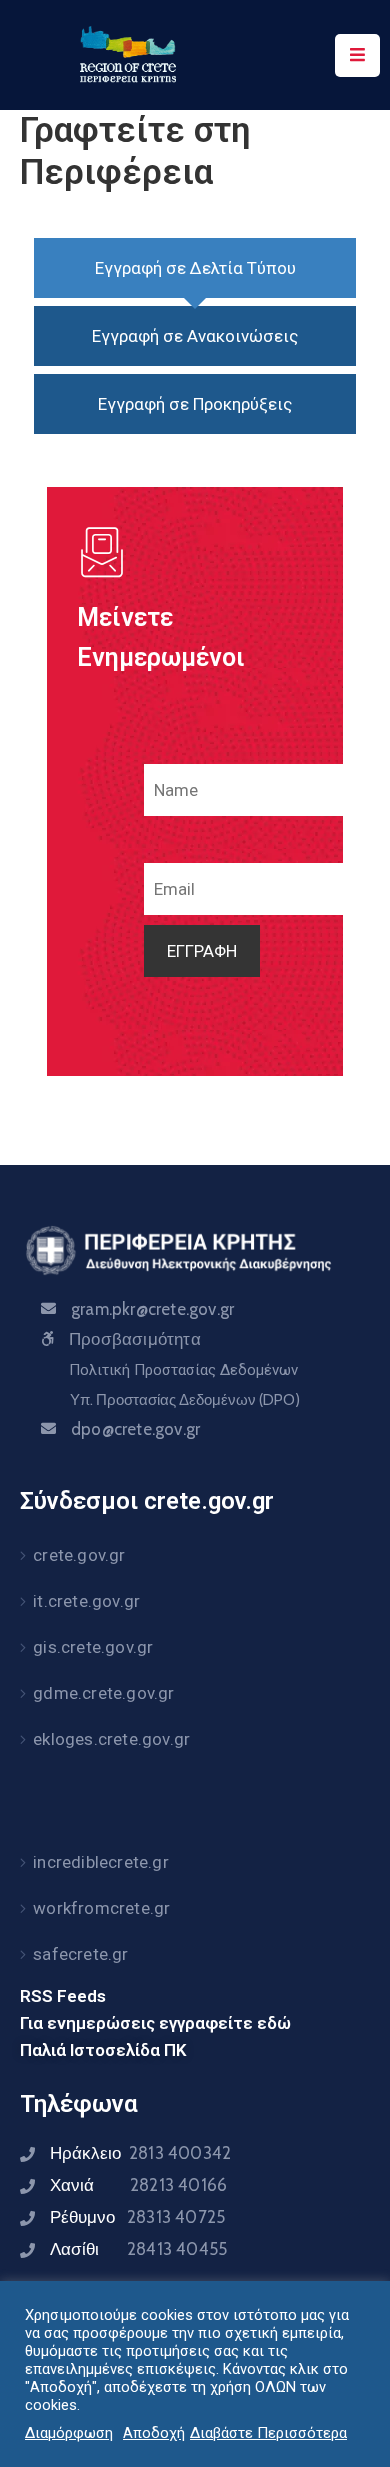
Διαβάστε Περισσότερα (268, 2433)
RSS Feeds (63, 1996)
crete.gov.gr (79, 1555)
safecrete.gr (80, 1954)
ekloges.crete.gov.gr (111, 1739)
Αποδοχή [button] (154, 2433)
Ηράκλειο (140, 2153)
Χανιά (138, 2185)
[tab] (195, 268)
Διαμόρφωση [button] (69, 2433)
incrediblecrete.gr (101, 1862)
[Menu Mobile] (357, 55)
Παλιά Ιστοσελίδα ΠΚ (103, 2050)
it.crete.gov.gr (86, 1601)
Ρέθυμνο (137, 2217)
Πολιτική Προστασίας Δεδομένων (183, 1370)
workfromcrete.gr (101, 1908)
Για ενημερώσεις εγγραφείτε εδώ (155, 2023)
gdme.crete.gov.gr (103, 1693)
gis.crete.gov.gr (93, 1647)
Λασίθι (138, 2249)
